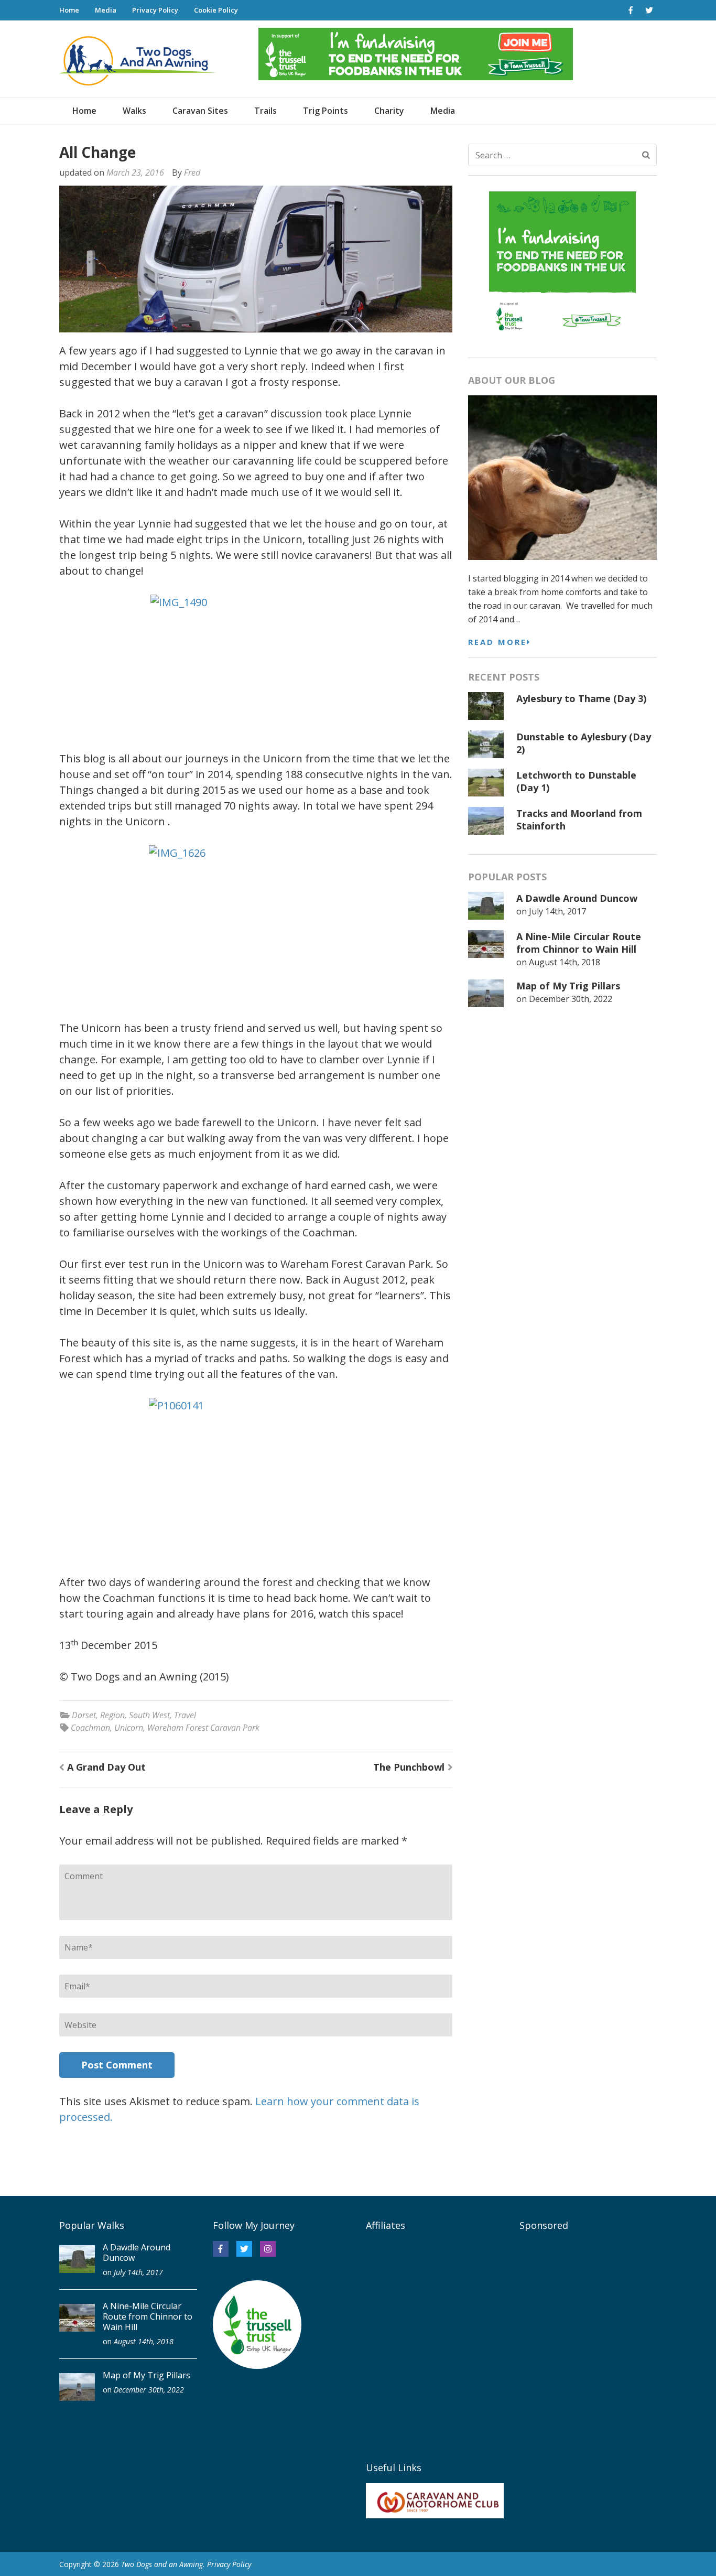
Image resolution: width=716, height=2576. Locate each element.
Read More (497, 642)
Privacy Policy (155, 10)
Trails (265, 111)
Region (112, 1715)
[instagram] (268, 2249)
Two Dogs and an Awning (162, 2564)
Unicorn (129, 1728)
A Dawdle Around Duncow (577, 898)
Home (69, 10)
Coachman (90, 1728)
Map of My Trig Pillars (568, 986)
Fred (192, 173)
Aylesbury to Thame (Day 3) (581, 698)
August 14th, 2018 (565, 962)
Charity (389, 111)
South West (149, 1715)
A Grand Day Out (106, 1767)
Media (106, 10)
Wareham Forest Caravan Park (203, 1728)
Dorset (84, 1715)
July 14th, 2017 (557, 911)
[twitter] (649, 10)
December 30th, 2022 (571, 999)
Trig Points (326, 111)
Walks (134, 111)
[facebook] (631, 10)
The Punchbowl (409, 1767)
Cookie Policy (216, 10)
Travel (185, 1715)
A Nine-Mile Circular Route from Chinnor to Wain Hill (579, 943)
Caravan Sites (200, 111)
